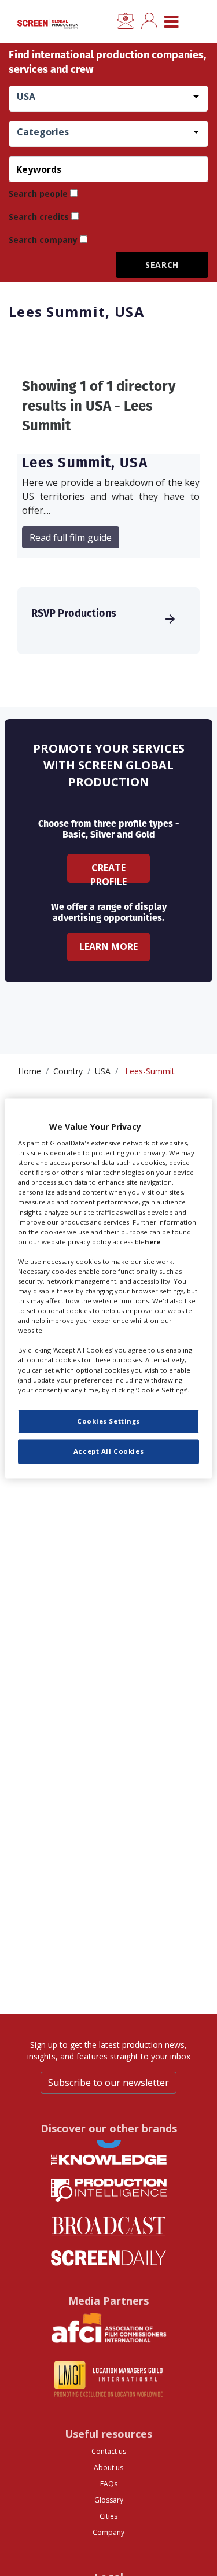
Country (68, 1071)
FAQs (109, 2484)
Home (30, 1071)
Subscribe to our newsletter (108, 2083)
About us (108, 2468)
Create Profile (108, 872)
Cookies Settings (108, 1421)
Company (108, 2532)
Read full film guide (71, 537)
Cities (108, 2516)
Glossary (109, 2500)
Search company (43, 240)
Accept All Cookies (108, 1451)
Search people (38, 194)
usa (103, 1071)
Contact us (109, 2451)
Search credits (39, 217)
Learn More (108, 946)
